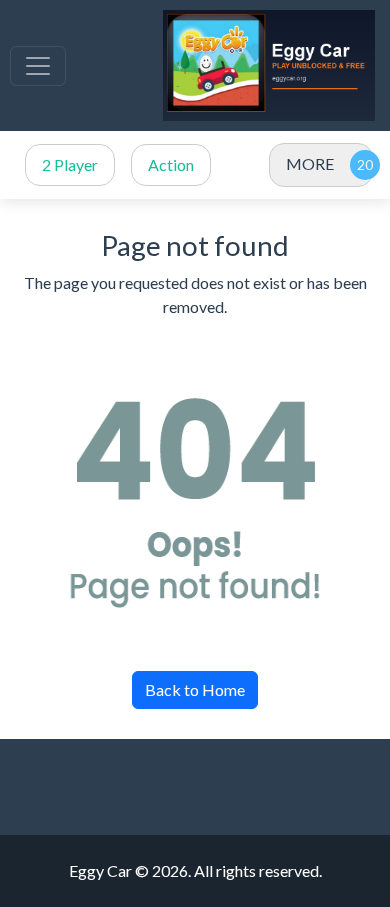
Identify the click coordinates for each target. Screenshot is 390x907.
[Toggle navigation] (38, 66)
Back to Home (195, 689)
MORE (310, 163)
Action (171, 164)
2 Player (70, 164)
